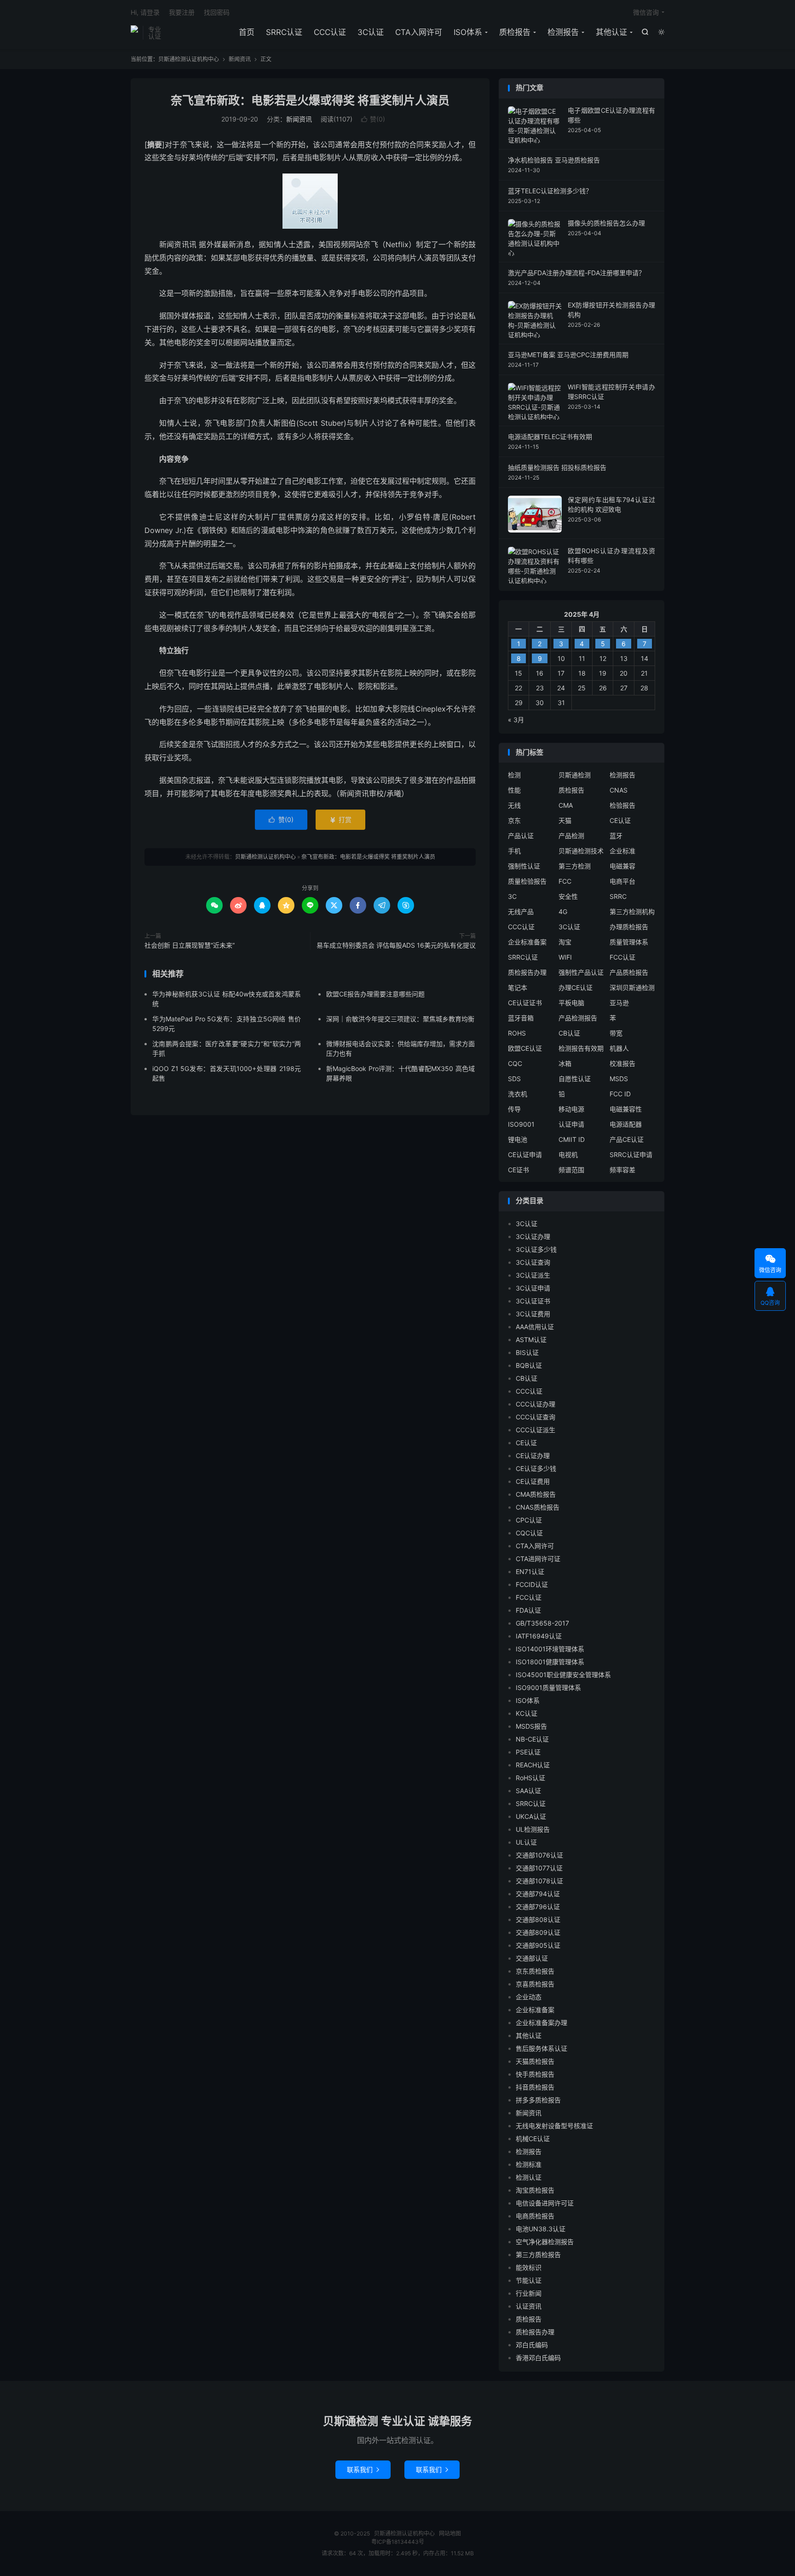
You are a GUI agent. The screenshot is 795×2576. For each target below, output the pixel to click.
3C (512, 896)
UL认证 (526, 1842)
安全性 (568, 896)
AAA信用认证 (535, 1327)
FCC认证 (622, 957)
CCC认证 (330, 32)
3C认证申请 (533, 1288)
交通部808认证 (538, 1919)
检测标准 (529, 2164)
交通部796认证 (538, 1907)
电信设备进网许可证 (545, 2203)
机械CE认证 (533, 2139)
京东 (514, 820)
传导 (514, 1109)
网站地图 (450, 2533)
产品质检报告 (629, 972)
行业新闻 (529, 2293)
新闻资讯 (240, 59)
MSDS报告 (531, 1726)
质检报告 (515, 32)
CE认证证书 (525, 1003)
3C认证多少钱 (536, 1249)
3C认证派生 (533, 1275)
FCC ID (620, 1094)
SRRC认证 (284, 32)
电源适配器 (626, 1124)
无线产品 (521, 912)
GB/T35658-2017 (542, 1623)
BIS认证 (527, 1352)
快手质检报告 (535, 2074)
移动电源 (571, 1109)
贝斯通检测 (575, 775)
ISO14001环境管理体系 (550, 1649)
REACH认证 (533, 1765)
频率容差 (622, 1170)
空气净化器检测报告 (545, 2242)
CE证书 (518, 1170)
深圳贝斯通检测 (632, 987)
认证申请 (571, 1124)
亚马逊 (619, 1003)
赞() (373, 119)
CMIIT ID (572, 1139)
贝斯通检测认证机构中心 (134, 33)
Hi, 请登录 (145, 12)
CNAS (619, 790)
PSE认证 (528, 1752)
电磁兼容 (622, 866)
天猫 (565, 820)
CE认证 (620, 820)
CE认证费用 (533, 1481)
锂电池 (518, 1139)
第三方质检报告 (538, 2255)
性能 (514, 790)
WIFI (565, 957)
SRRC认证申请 (631, 1155)
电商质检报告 (535, 2216)
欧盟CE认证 (525, 1048)
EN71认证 (530, 1572)
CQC (515, 1063)
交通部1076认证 (539, 1855)
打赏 (340, 819)
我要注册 (182, 12)
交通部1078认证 (539, 1881)
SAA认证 (528, 1791)
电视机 (568, 1155)
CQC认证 (529, 1533)
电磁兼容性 (626, 1109)
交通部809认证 (538, 1932)
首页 (247, 32)
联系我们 (363, 2469)
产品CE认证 (627, 1139)
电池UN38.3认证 (541, 2229)
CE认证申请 (525, 1155)
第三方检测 (575, 866)
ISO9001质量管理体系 (548, 1687)
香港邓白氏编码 (538, 2358)
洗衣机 (518, 1094)
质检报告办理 (527, 972)
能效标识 (529, 2267)
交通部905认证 (538, 1945)
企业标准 (622, 851)
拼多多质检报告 (538, 2100)
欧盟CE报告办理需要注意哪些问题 (375, 994)
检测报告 (563, 32)
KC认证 (527, 1713)
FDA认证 (528, 1610)
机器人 (619, 1048)
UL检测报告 (533, 1829)
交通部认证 (532, 1958)
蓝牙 (616, 836)
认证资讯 (529, 2306)
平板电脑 (571, 1003)
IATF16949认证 (539, 1636)
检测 (514, 775)
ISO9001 (521, 1124)
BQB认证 (529, 1365)
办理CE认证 (576, 987)
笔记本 (518, 987)
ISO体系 (468, 32)
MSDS (619, 1079)
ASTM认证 (531, 1340)
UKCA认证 (531, 1816)
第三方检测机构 (632, 912)
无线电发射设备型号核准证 (554, 2126)
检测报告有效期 (581, 1048)
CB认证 (569, 1033)
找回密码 (217, 12)
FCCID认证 (532, 1584)
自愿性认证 (575, 1079)
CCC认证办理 (536, 1404)
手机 (514, 851)
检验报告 (622, 805)
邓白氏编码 (532, 2345)
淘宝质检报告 (535, 2190)
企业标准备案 (527, 942)
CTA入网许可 (419, 32)
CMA (566, 805)
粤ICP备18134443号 (398, 2542)
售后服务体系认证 (542, 2048)
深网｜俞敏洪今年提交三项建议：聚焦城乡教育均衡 (400, 1019)
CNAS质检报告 (538, 1507)
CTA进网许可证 (538, 1559)
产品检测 (571, 836)
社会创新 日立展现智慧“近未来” (190, 945)
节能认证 (529, 2280)
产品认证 (521, 836)
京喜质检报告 (535, 1984)
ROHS (517, 1033)
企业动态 (529, 1997)
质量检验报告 (527, 881)
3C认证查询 (533, 1262)
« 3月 (516, 720)
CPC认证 (529, 1520)
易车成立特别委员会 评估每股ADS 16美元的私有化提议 (396, 945)
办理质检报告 (629, 927)
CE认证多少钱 (536, 1468)
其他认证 (611, 32)
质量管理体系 (629, 942)
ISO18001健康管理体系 (550, 1662)
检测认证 (529, 2177)
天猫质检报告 (535, 2061)
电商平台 (622, 881)
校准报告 (622, 1063)
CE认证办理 (533, 1456)
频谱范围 (571, 1170)
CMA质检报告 (536, 1494)
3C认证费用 (533, 1314)
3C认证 (371, 32)
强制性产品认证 (581, 972)
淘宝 (565, 942)
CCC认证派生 (536, 1430)
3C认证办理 (533, 1236)
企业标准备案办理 (542, 2023)
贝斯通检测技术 (581, 851)
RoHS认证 (530, 1778)
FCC (565, 881)
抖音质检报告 (535, 2087)
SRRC (618, 896)
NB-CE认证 (532, 1739)
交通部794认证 (538, 1894)
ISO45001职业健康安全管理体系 (563, 1675)
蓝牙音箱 (521, 1018)
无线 (514, 805)
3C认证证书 (533, 1301)
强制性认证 (524, 866)
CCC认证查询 (536, 1417)
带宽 (616, 1033)
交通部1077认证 (539, 1868)
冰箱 (565, 1063)
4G (563, 912)
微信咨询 (646, 12)
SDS (514, 1079)
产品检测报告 (578, 1018)
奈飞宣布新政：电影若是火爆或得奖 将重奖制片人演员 (310, 100)
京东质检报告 (535, 1971)
